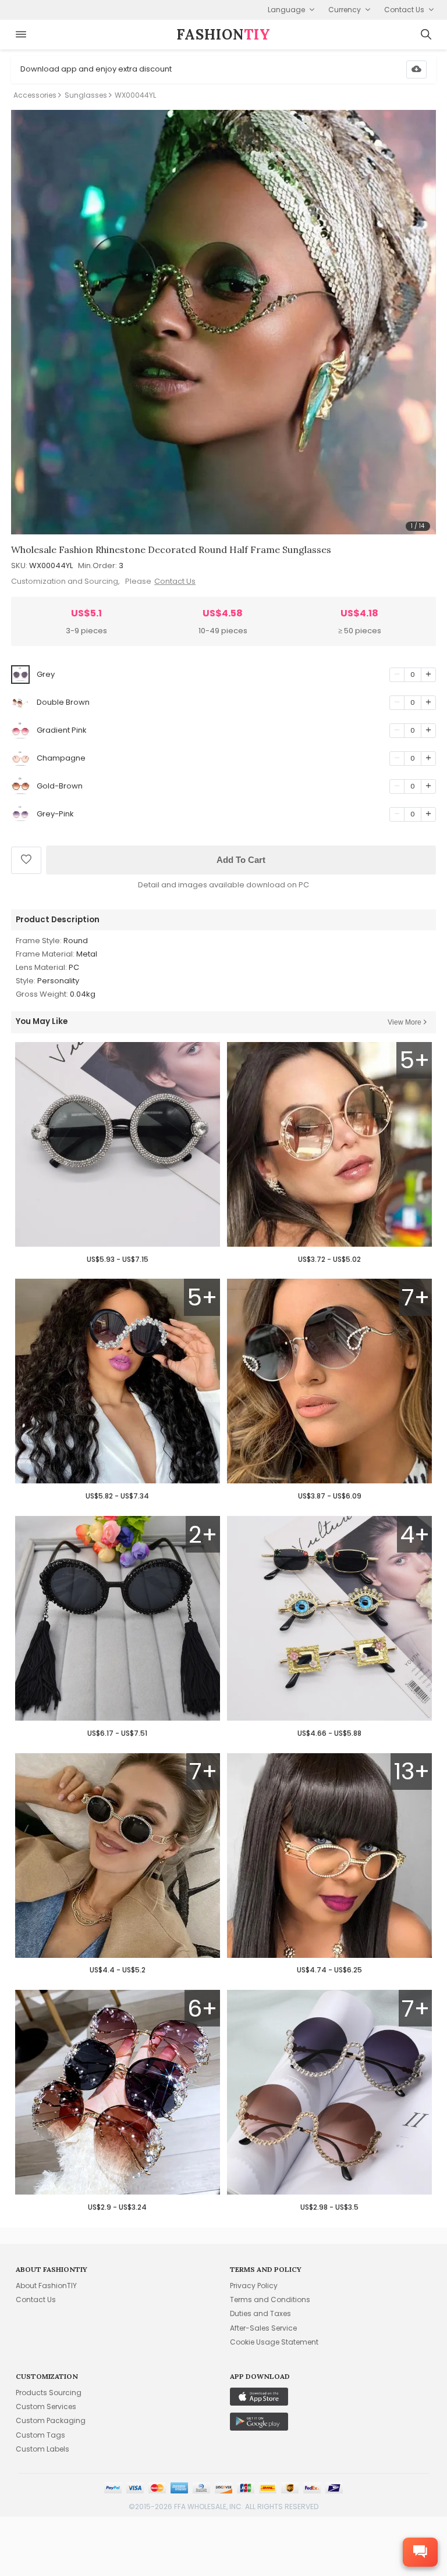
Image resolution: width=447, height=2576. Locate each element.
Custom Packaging (51, 2420)
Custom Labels (42, 2449)
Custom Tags (40, 2435)
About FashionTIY (46, 2286)
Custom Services (46, 2406)
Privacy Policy (254, 2286)
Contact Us (175, 581)
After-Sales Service (263, 2328)
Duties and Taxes (260, 2313)
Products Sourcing (49, 2393)
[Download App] (416, 69)
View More (405, 1022)
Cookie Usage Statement (274, 2342)
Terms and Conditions (270, 2300)
